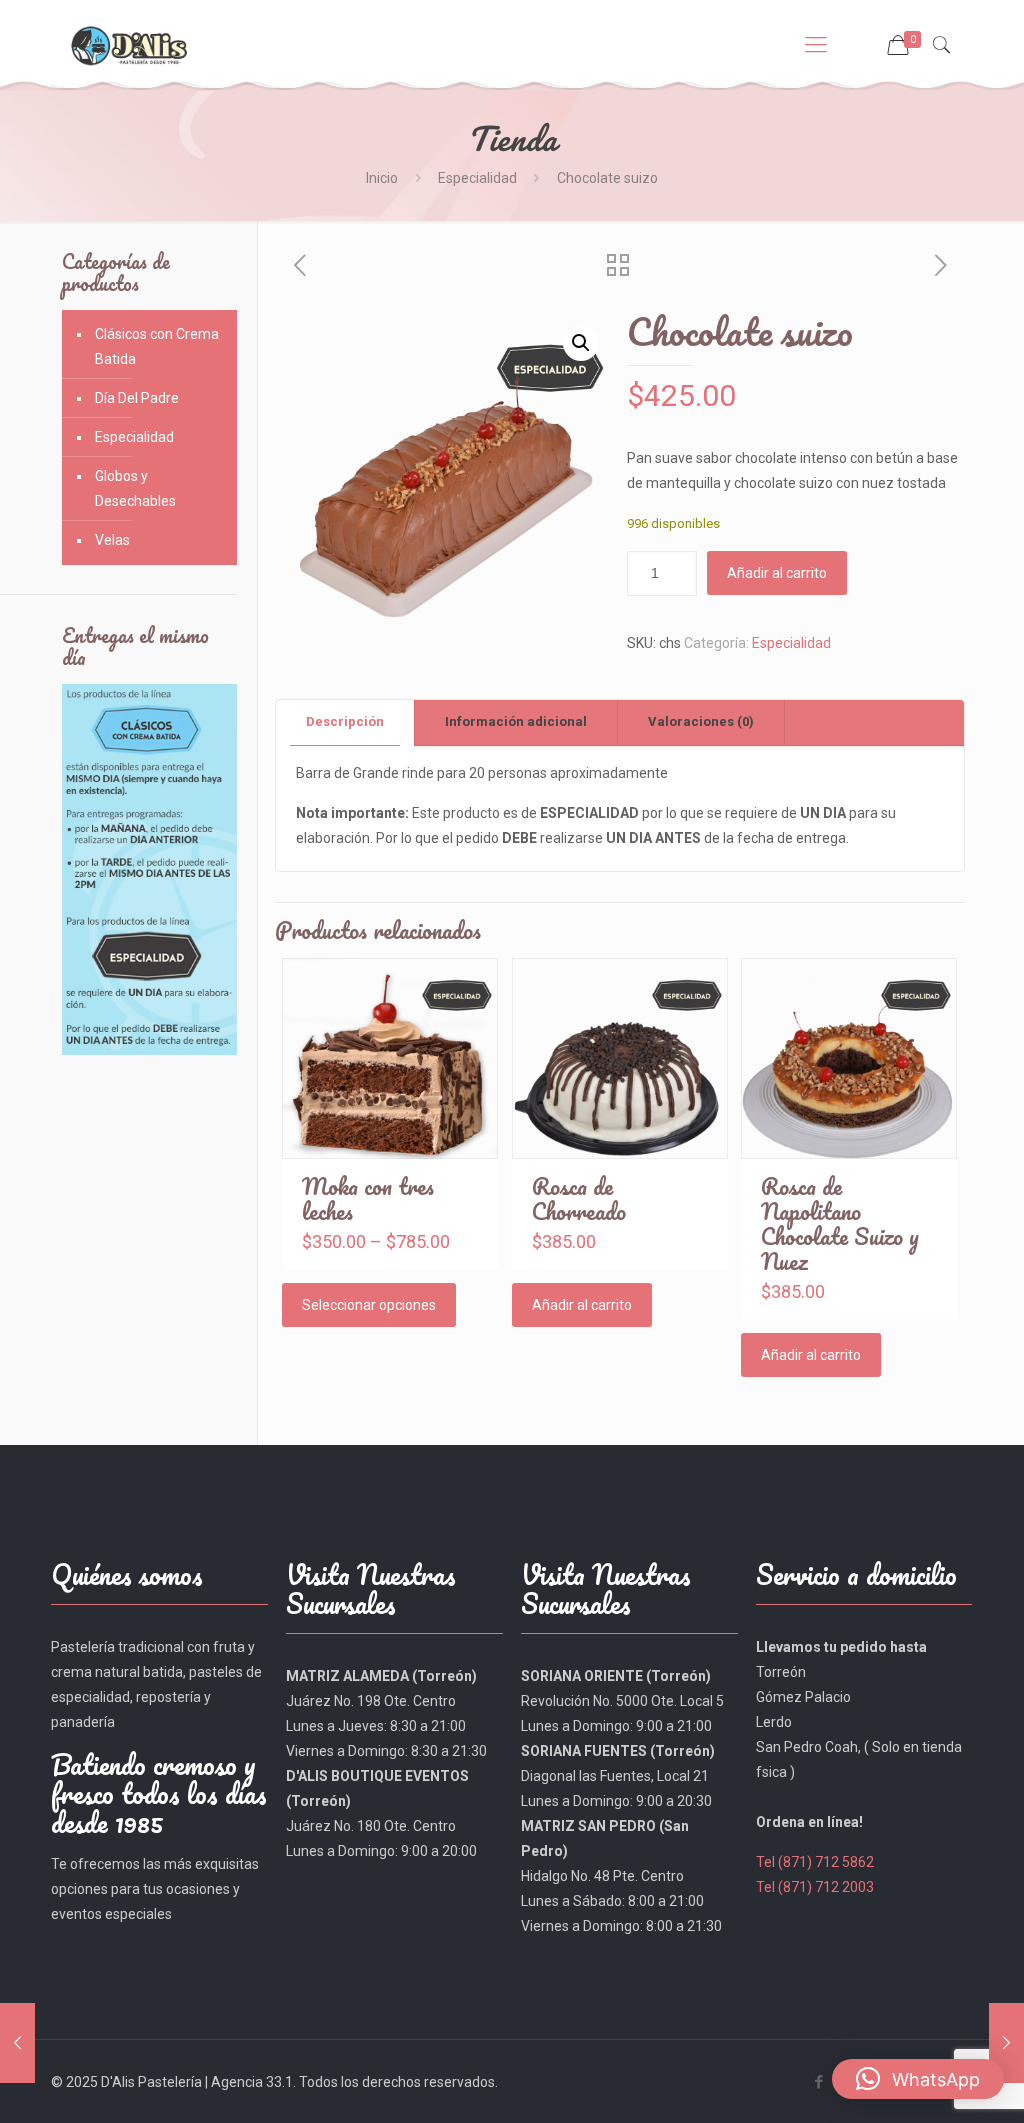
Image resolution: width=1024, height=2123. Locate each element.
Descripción (345, 721)
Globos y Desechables (135, 488)
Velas (112, 540)
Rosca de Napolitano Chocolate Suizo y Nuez (840, 1224)
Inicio (382, 178)
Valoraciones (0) (701, 721)
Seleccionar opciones (369, 1305)
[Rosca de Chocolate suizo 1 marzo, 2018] (17, 2043)
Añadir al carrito (777, 573)
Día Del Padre (137, 398)
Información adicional (516, 721)
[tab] (345, 722)
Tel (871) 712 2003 (815, 1887)
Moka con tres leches (368, 1199)
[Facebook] (819, 2082)
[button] (581, 343)
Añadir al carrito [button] (582, 1305)
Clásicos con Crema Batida (157, 346)
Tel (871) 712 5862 (815, 1862)
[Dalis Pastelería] (129, 45)
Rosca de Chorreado (579, 1199)
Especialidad (477, 178)
